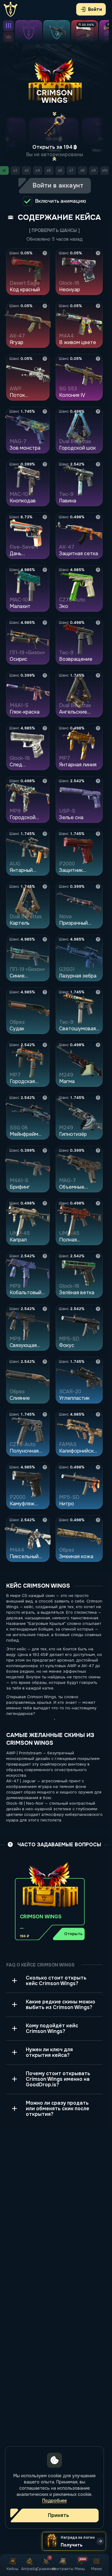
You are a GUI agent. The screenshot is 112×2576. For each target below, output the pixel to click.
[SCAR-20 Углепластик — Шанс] (98, 1362)
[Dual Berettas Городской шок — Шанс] (98, 411)
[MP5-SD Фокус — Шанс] (98, 1309)
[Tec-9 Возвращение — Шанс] (98, 623)
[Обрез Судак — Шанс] (45, 992)
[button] (50, 1900)
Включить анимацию (61, 201)
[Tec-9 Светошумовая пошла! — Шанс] (98, 992)
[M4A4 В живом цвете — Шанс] (98, 306)
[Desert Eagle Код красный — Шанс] (45, 253)
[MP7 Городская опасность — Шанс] (45, 1045)
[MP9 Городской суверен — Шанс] (45, 781)
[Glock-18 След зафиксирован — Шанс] (45, 728)
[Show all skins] (8, 25)
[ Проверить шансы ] (54, 230)
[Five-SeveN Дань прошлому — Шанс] (45, 517)
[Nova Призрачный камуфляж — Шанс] (98, 887)
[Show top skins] (8, 37)
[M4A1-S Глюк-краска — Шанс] (45, 675)
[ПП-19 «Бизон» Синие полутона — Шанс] (45, 939)
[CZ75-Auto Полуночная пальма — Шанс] (45, 1414)
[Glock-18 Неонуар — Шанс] (98, 253)
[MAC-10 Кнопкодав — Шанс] (45, 464)
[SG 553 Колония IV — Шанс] (98, 359)
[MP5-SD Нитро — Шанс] (98, 1467)
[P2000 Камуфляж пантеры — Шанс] (45, 1467)
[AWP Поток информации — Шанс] (45, 359)
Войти (95, 9)
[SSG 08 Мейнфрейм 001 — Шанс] (45, 1098)
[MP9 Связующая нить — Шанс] (45, 1309)
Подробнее (55, 2501)
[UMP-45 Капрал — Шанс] (45, 1203)
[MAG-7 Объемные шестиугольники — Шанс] (98, 1150)
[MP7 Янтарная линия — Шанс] (98, 728)
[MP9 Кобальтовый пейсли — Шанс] (45, 1256)
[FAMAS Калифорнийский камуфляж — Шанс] (98, 1414)
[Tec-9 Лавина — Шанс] (98, 464)
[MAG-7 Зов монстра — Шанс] (45, 411)
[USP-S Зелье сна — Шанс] (98, 781)
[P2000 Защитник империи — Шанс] (98, 834)
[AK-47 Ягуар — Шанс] (45, 306)
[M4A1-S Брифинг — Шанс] (45, 1150)
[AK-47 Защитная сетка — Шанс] (98, 517)
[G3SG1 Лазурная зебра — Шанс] (98, 939)
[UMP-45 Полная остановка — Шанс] (98, 1203)
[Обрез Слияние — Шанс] (45, 1362)
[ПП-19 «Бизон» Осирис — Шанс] (45, 623)
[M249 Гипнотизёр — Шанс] (98, 1098)
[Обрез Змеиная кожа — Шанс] (98, 1520)
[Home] (11, 9)
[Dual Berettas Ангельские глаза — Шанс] (98, 675)
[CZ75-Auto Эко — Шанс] (98, 570)
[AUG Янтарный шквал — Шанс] (45, 834)
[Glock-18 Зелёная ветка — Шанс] (98, 1256)
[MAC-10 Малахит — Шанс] (45, 570)
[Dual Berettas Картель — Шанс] (45, 887)
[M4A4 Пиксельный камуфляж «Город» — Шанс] (45, 1520)
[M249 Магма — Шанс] (98, 1045)
